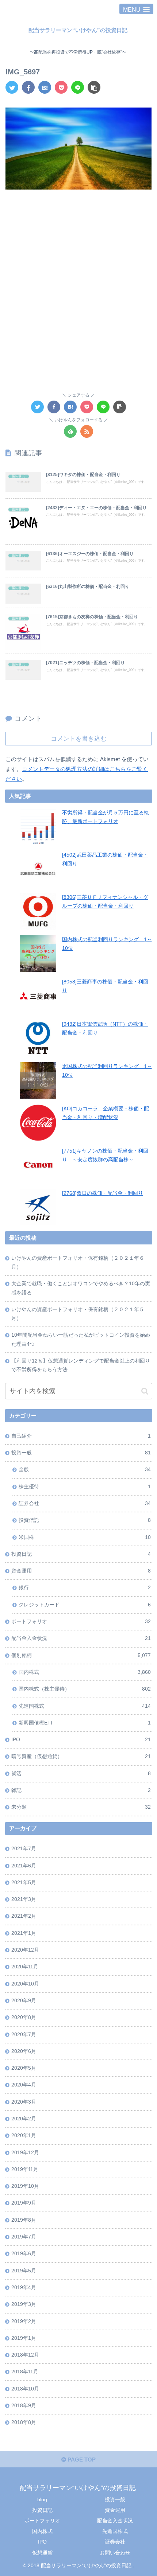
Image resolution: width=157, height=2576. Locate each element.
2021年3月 (24, 1899)
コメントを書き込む (79, 738)
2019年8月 (24, 2220)
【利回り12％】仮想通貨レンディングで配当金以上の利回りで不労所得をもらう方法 (81, 1365)
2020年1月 (24, 2135)
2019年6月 (24, 2254)
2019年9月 (24, 2203)
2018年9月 (24, 2406)
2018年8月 (24, 2422)
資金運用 (81, 1571)
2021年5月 (24, 1883)
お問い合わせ (115, 2553)
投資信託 (85, 1520)
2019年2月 (24, 2321)
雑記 (81, 1790)
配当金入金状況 (81, 1638)
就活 (81, 1774)
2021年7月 (24, 1849)
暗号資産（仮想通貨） (81, 1756)
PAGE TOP (81, 2460)
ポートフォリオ (81, 1622)
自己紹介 (81, 1436)
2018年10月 (25, 2389)
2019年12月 (25, 2153)
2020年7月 (24, 2035)
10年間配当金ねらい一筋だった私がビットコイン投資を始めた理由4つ (81, 1339)
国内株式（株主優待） (85, 1689)
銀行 (85, 1588)
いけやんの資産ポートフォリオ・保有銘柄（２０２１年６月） (78, 1262)
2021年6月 (24, 1866)
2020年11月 (25, 1967)
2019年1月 (24, 2338)
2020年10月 (25, 1984)
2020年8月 (24, 2017)
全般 (85, 1470)
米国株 (85, 1537)
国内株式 (85, 1672)
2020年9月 (24, 2001)
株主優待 (85, 1487)
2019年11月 (25, 2169)
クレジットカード (85, 1605)
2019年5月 (24, 2271)
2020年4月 (24, 2085)
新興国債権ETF (85, 1723)
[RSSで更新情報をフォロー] (87, 431)
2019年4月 (24, 2287)
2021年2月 (24, 1916)
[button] (145, 1391)
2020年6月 (24, 2051)
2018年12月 (25, 2355)
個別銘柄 (81, 1655)
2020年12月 (25, 1950)
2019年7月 (24, 2237)
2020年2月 (24, 2119)
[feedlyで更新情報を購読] (70, 431)
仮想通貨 (42, 2553)
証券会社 (85, 1503)
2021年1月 (24, 1933)
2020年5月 (24, 2068)
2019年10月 (25, 2186)
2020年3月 (24, 2102)
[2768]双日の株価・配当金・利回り (103, 1193)
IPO (81, 1740)
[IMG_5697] (45, 87)
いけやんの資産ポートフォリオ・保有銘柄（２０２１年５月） (78, 1314)
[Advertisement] (78, 280)
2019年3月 (24, 2304)
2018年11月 (25, 2372)
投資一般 (81, 1453)
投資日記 (81, 1554)
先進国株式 (85, 1706)
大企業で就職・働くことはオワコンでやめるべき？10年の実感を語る (81, 1288)
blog (42, 2499)
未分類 (81, 1807)
